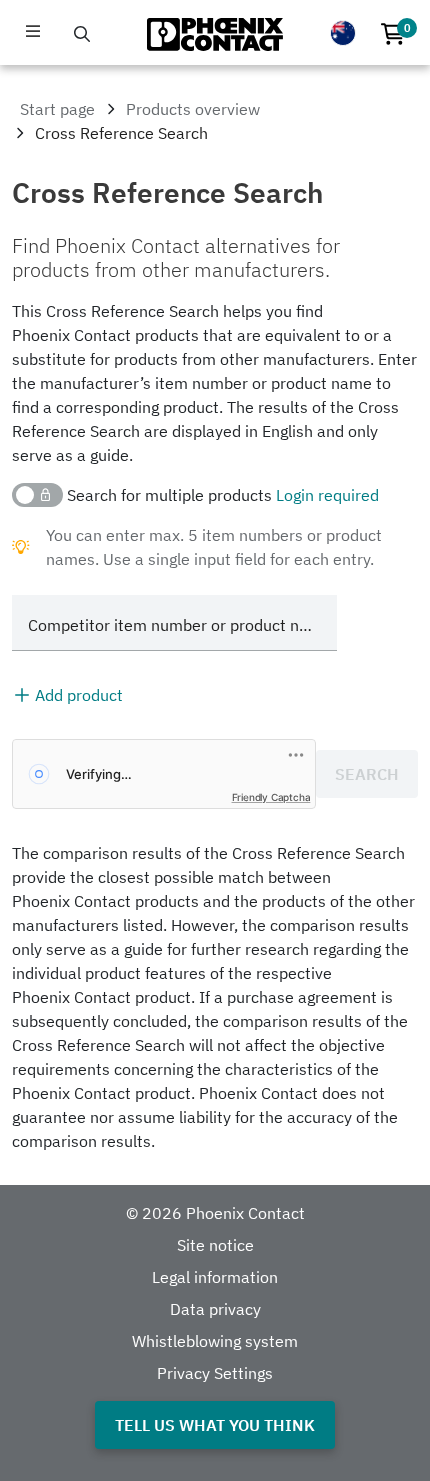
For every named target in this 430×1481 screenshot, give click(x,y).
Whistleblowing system (215, 1341)
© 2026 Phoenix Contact (215, 1213)
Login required (327, 495)
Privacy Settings (215, 1373)
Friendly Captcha (271, 797)
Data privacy (215, 1309)
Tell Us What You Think (215, 1425)
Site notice (215, 1245)
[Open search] (82, 34)
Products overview (193, 109)
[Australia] (343, 33)
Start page (57, 109)
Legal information (215, 1277)
